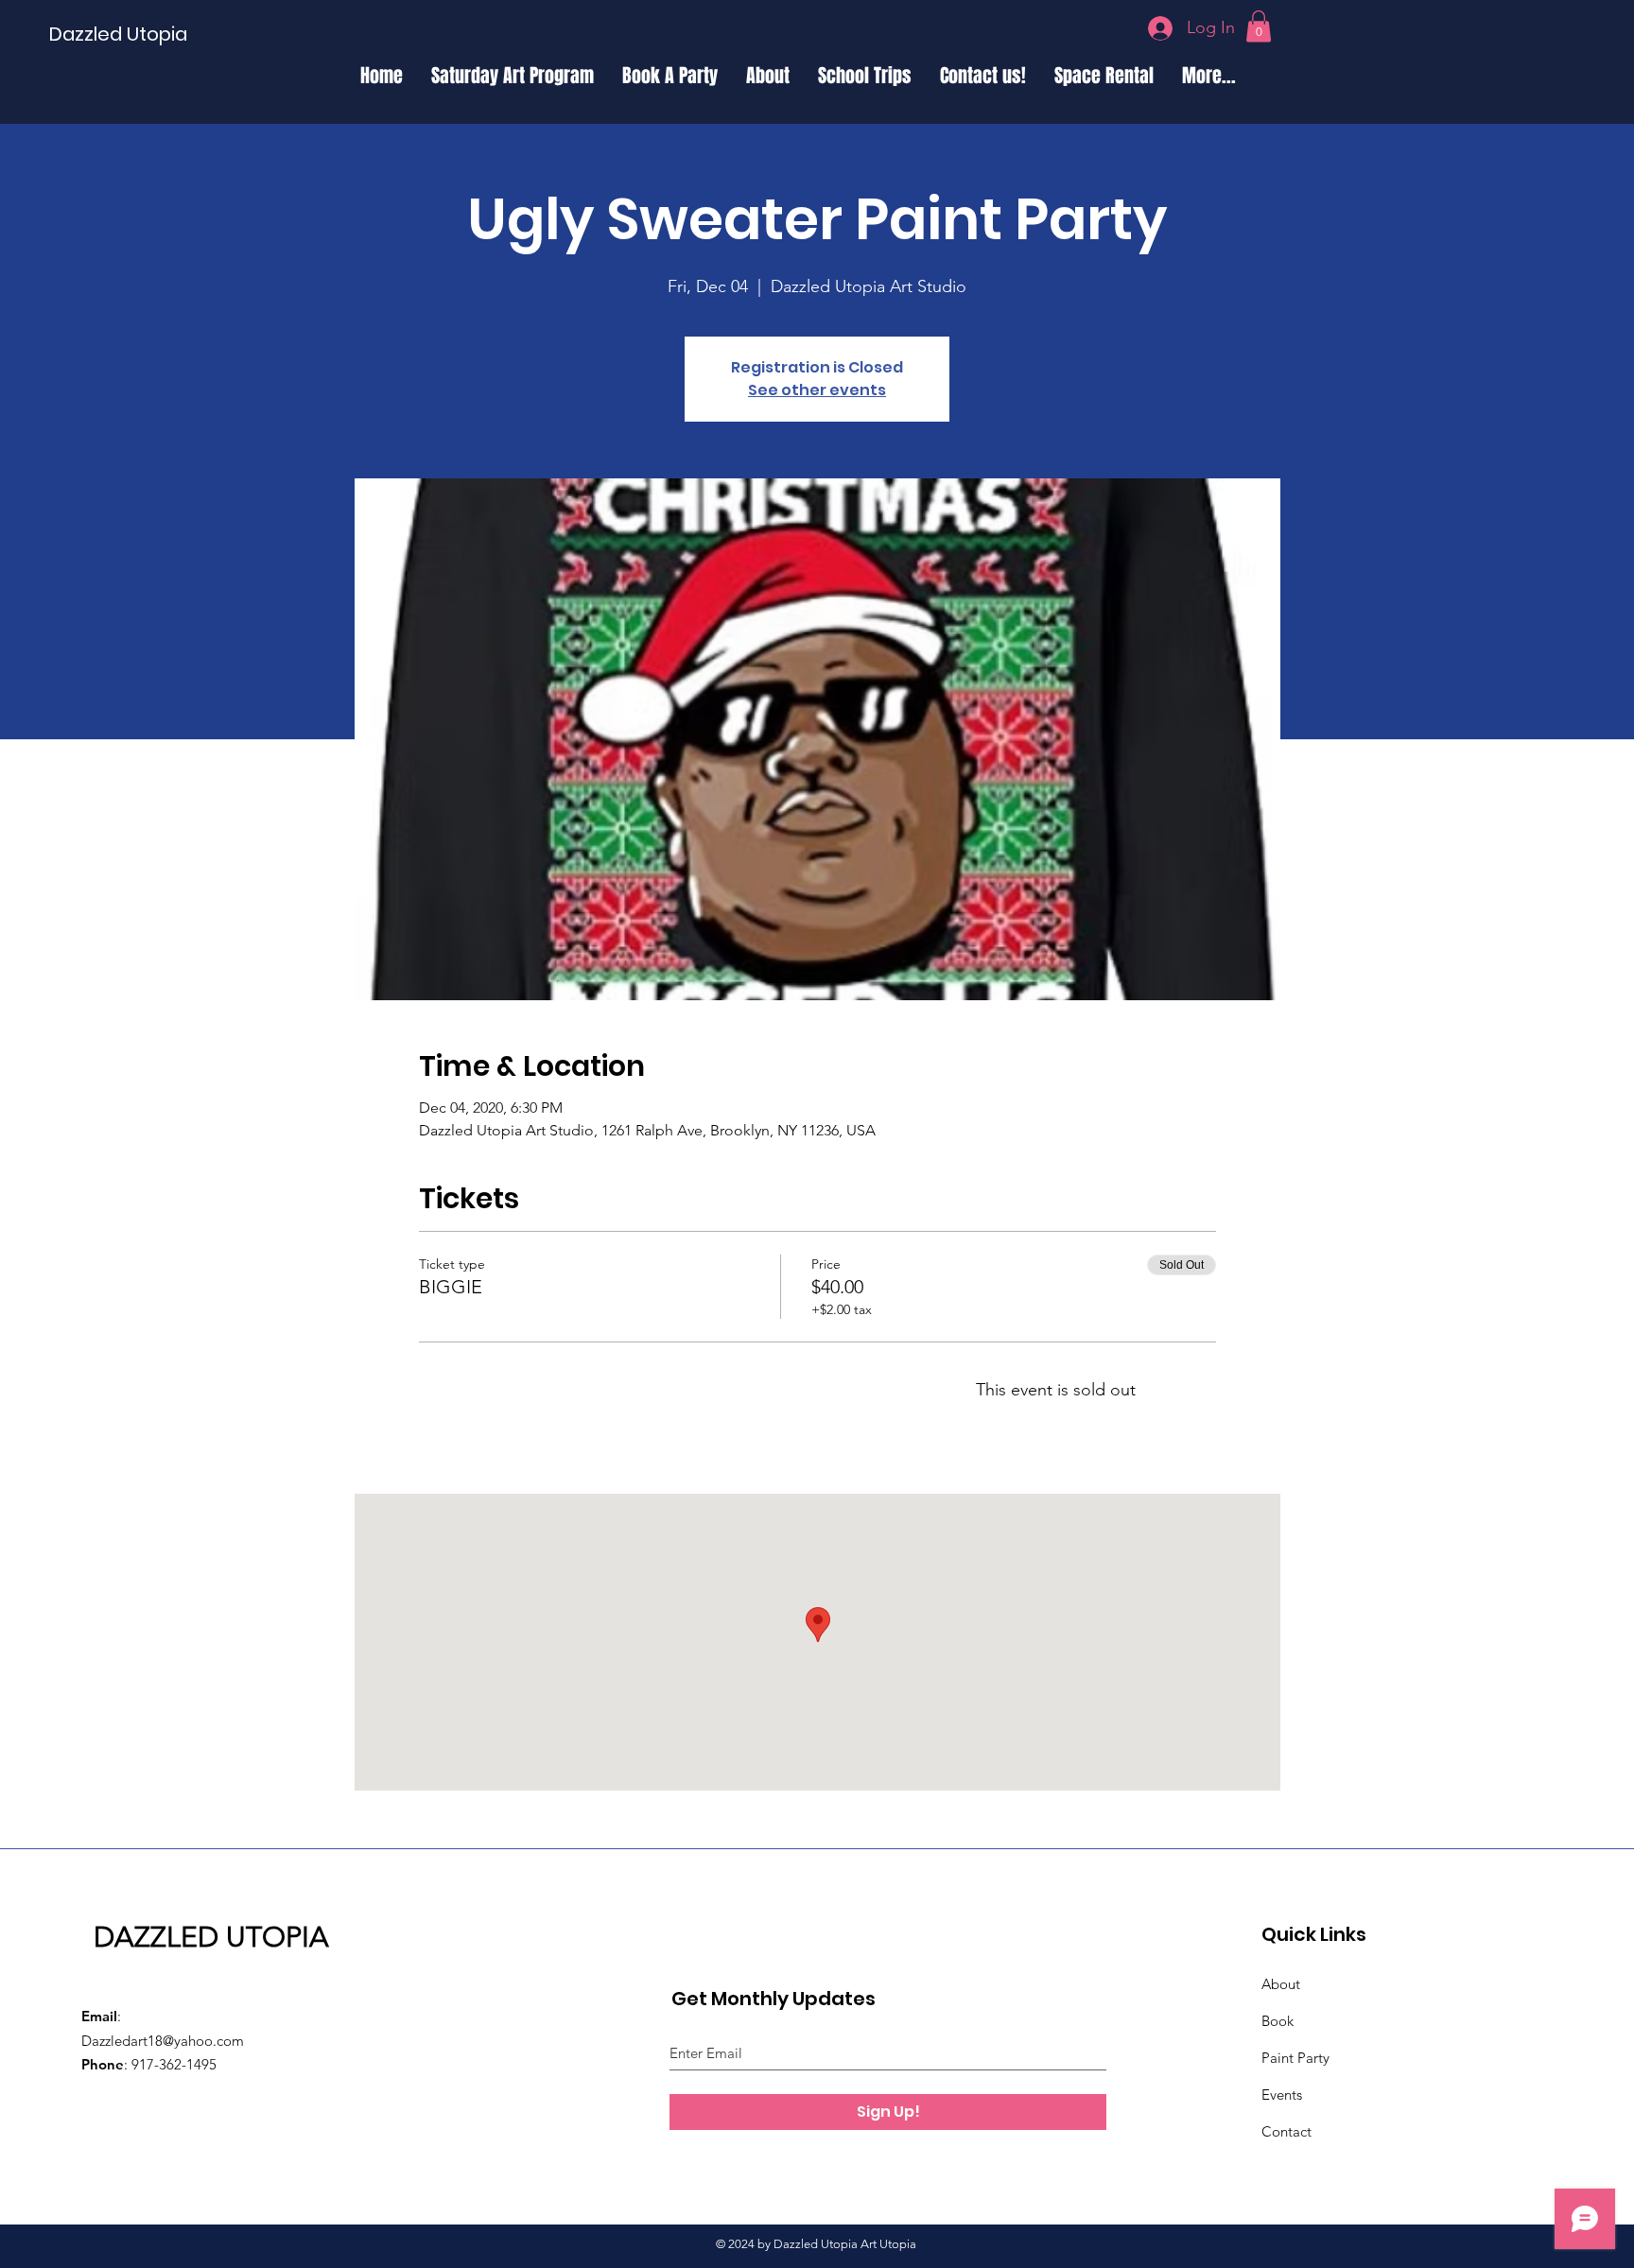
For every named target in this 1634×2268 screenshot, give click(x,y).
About (1281, 1984)
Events (1282, 2095)
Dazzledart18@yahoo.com (163, 2041)
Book (1278, 2021)
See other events (817, 390)
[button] (1259, 26)
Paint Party (1295, 2058)
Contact (1286, 2131)
